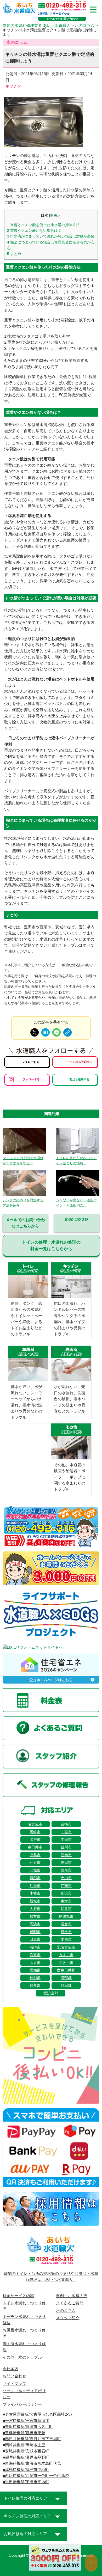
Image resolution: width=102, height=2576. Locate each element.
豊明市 (35, 1932)
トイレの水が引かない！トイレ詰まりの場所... (76, 1161)
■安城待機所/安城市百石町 (26, 2451)
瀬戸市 (35, 1840)
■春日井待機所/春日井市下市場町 (32, 2439)
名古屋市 (35, 1824)
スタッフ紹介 (68, 2318)
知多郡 (35, 1986)
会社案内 (10, 2369)
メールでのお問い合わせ (62, 19)
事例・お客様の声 (72, 2296)
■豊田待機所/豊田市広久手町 (28, 2427)
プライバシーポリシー (22, 2404)
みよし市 (66, 1955)
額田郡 (66, 1986)
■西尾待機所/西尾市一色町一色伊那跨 (36, 2476)
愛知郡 (35, 1970)
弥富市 (35, 1955)
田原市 (35, 1939)
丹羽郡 (35, 1978)
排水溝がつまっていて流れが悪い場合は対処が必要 (51, 236)
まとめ (14, 254)
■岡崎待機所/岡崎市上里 (24, 2445)
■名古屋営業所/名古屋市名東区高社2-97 (38, 2414)
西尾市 (66, 1870)
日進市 (66, 1932)
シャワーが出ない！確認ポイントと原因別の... (76, 1203)
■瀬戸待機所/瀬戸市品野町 (26, 2457)
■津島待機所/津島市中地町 (26, 2470)
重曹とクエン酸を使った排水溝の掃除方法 (43, 225)
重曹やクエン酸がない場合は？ (34, 230)
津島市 (35, 1855)
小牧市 (35, 1893)
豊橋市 (66, 1824)
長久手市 (66, 1963)
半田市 (66, 1840)
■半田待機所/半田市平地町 (26, 2482)
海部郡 (66, 1978)
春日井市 (35, 1847)
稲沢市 (66, 1893)
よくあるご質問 (70, 2303)
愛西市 (66, 1939)
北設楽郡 (51, 1993)
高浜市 (35, 1924)
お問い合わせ (14, 2376)
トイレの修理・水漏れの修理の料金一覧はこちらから (51, 1245)
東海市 (66, 1901)
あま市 (35, 1963)
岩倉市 (66, 1924)
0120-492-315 (77, 1220)
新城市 (35, 1901)
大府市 (35, 1909)
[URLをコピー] (67, 1032)
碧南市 (66, 1855)
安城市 (35, 1870)
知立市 (35, 1916)
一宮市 (66, 1832)
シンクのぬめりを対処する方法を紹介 (23, 1203)
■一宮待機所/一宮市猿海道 (26, 2421)
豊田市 (66, 1862)
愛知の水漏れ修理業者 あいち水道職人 (36, 26)
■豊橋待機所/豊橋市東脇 (24, 2433)
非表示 (55, 216)
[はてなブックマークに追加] (46, 1032)
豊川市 (66, 1847)
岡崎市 (35, 1832)
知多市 (66, 1909)
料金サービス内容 (18, 2296)
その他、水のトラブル (22, 2357)
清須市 (35, 1947)
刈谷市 (35, 1862)
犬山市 (66, 1878)
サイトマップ (14, 2384)
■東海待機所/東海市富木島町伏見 (32, 2463)
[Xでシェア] (35, 1032)
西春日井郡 (66, 1970)
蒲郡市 (35, 1878)
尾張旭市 (66, 1916)
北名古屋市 (66, 1947)
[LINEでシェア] (56, 1032)
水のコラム (85, 26)
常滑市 (35, 1886)
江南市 (66, 1886)
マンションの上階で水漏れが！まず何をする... (23, 1161)
